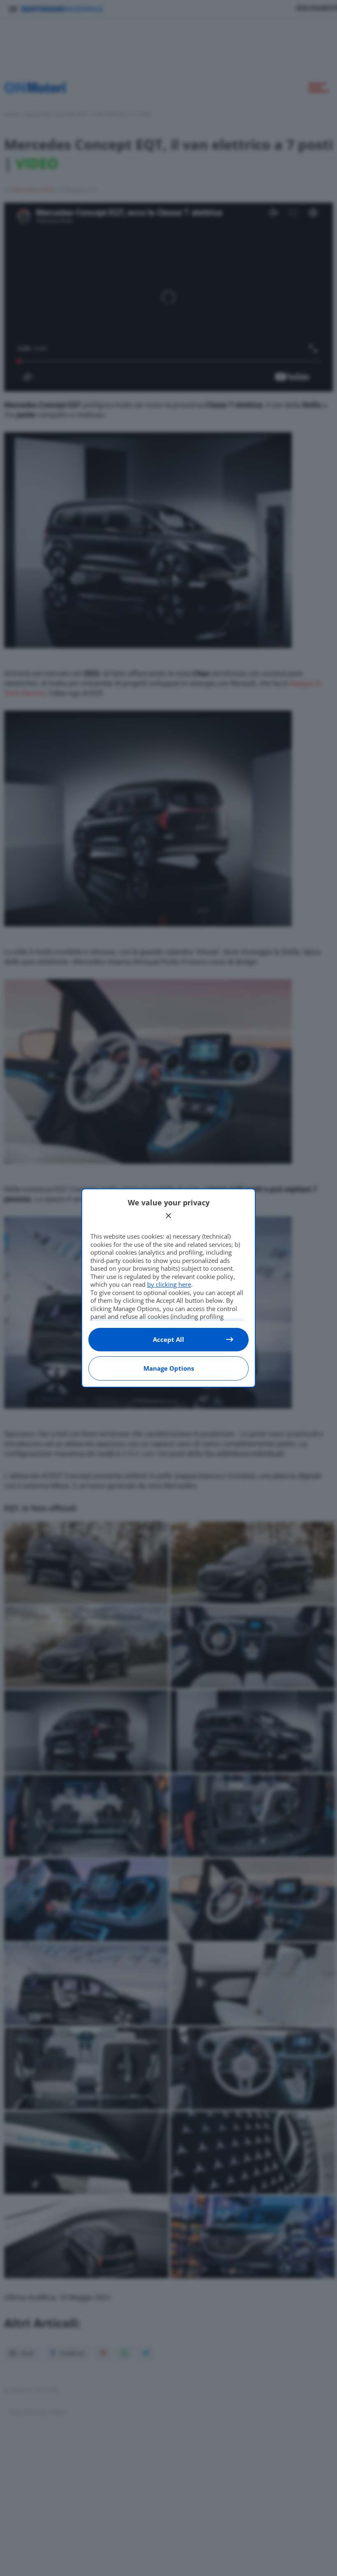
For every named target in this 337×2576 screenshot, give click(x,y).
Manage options (169, 1368)
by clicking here (169, 1284)
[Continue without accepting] (168, 1216)
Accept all (168, 1339)
